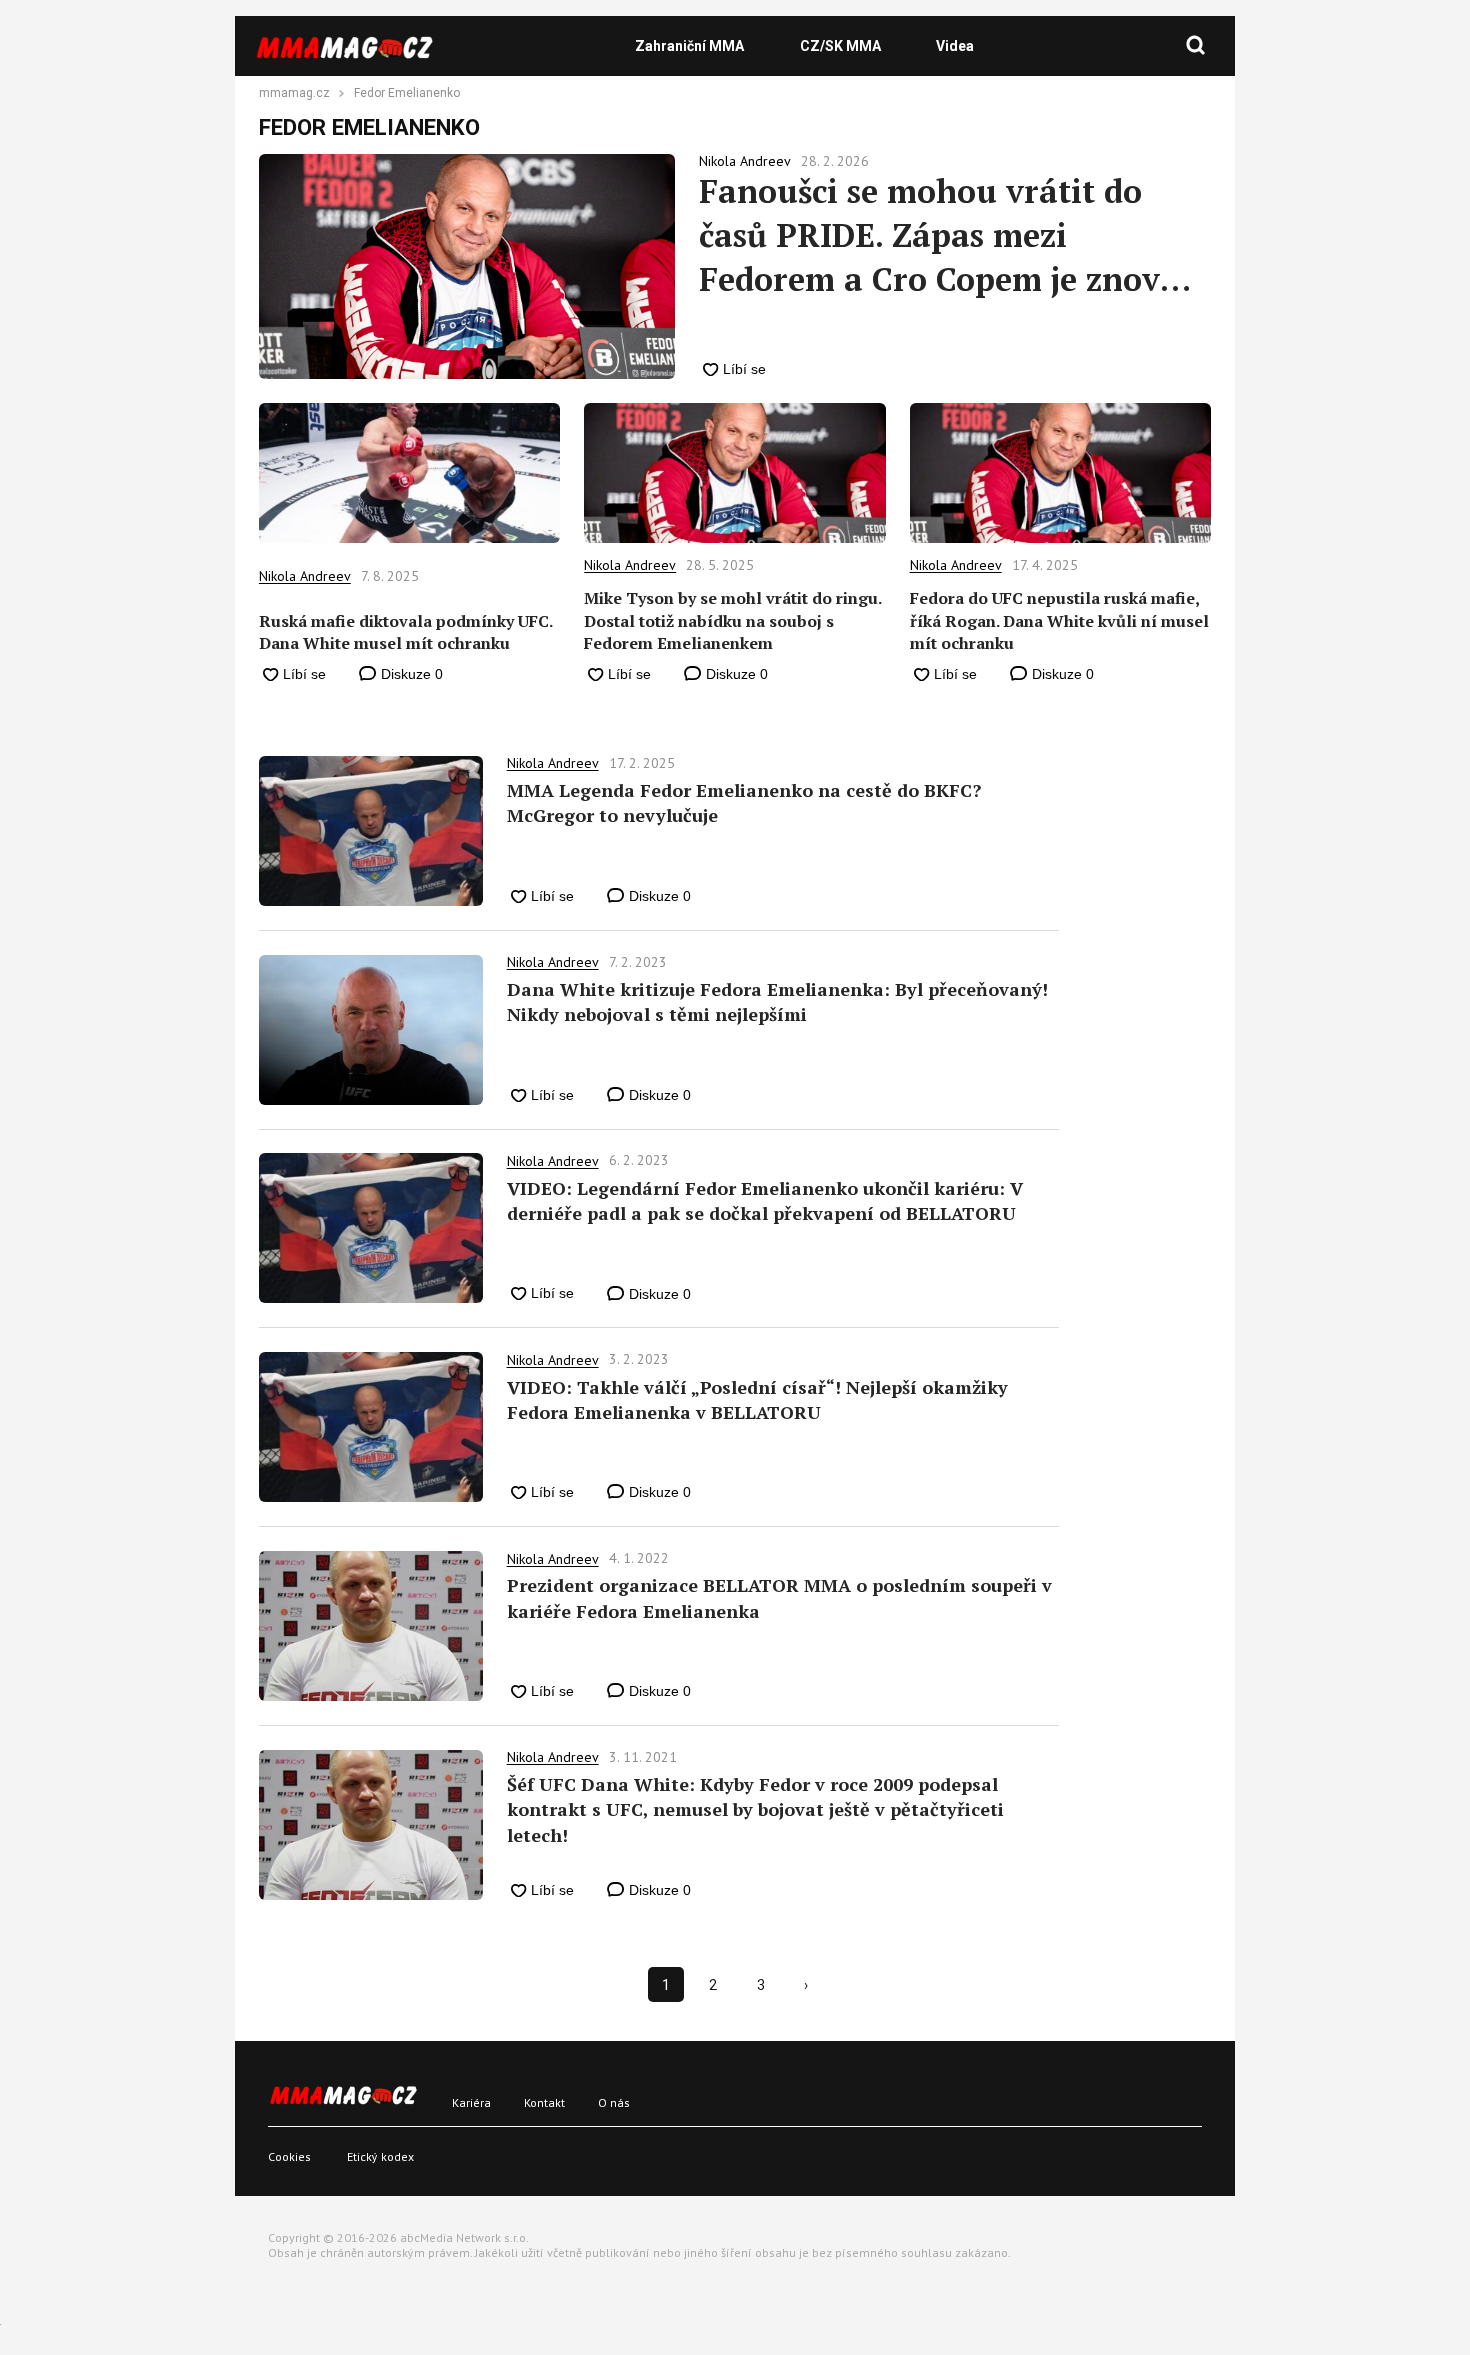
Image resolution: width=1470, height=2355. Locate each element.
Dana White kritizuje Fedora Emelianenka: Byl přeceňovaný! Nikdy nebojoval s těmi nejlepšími (777, 1001)
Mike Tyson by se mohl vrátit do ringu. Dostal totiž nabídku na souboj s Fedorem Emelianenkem (732, 620)
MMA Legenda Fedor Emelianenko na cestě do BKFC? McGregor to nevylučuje (744, 802)
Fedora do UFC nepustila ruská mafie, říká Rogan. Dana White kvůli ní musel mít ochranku (1059, 620)
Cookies (289, 2156)
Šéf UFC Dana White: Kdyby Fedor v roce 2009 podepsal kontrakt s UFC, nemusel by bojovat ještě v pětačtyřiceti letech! (755, 1809)
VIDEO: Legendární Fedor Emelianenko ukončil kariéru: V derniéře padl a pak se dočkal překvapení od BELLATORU (765, 1200)
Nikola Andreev (305, 576)
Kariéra (471, 2102)
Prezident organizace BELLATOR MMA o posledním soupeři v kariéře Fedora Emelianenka (779, 1597)
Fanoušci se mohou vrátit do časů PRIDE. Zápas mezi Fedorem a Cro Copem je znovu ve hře (940, 235)
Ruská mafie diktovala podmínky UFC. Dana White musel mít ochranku (405, 632)
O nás (614, 2102)
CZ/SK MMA (840, 46)
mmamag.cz (294, 94)
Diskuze (410, 674)
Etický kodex (380, 2156)
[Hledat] (1196, 46)
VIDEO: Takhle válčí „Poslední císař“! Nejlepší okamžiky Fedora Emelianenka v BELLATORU (757, 1399)
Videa (955, 46)
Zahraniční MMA (689, 46)
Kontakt (544, 2102)
